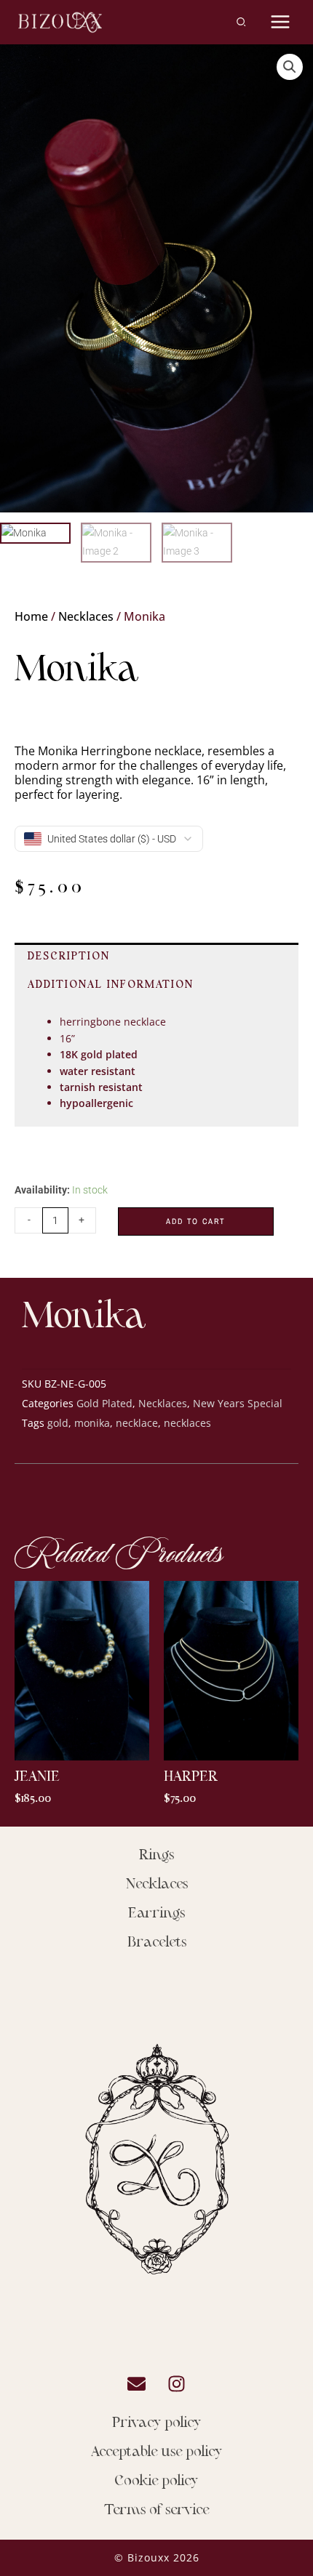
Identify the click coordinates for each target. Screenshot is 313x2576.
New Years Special (238, 1403)
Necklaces (86, 616)
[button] (242, 24)
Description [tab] (69, 957)
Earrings (156, 1914)
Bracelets (157, 1943)
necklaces (187, 1423)
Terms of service (156, 2511)
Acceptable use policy (156, 2452)
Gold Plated (104, 1403)
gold (58, 1423)
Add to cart (195, 1221)
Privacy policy (156, 2423)
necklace (137, 1423)
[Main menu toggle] (281, 22)
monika (92, 1423)
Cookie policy (156, 2482)
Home (31, 616)
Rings (156, 1856)
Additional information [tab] (111, 985)
